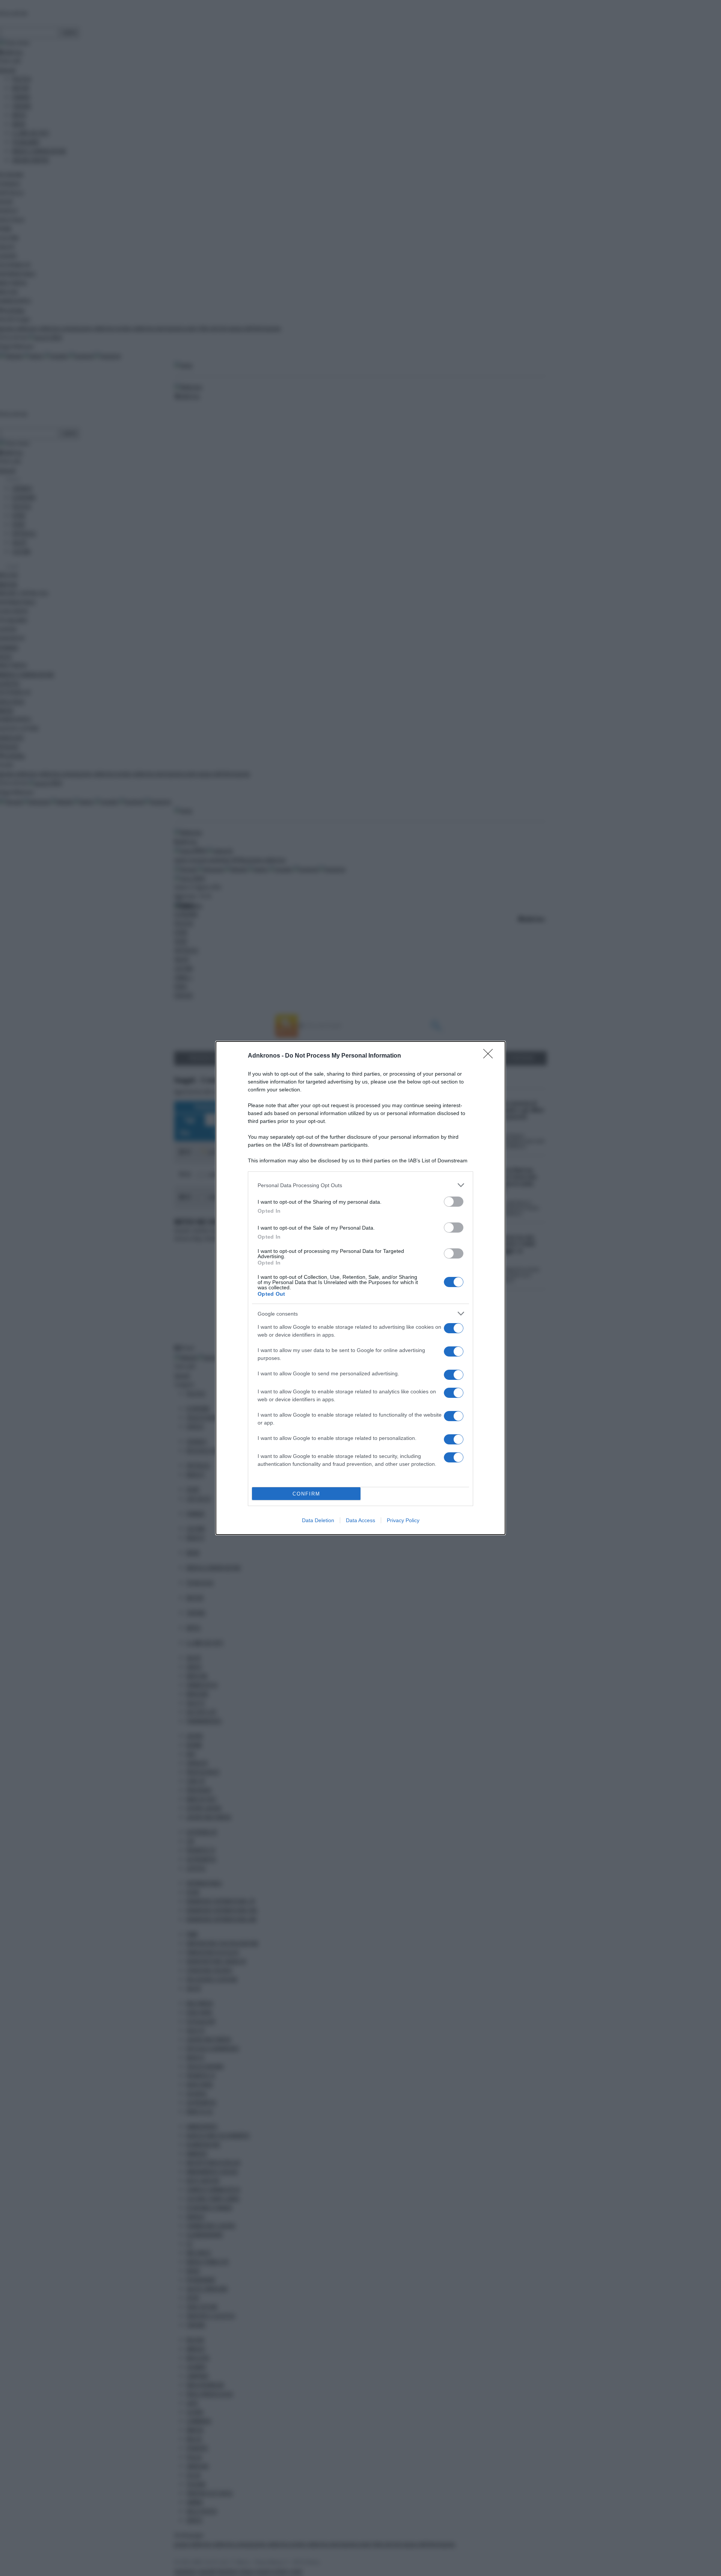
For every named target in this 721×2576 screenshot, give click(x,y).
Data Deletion (318, 1520)
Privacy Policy (403, 1520)
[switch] (454, 1202)
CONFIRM (306, 1494)
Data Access (360, 1520)
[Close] (490, 1056)
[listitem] (360, 1185)
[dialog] (360, 1288)
